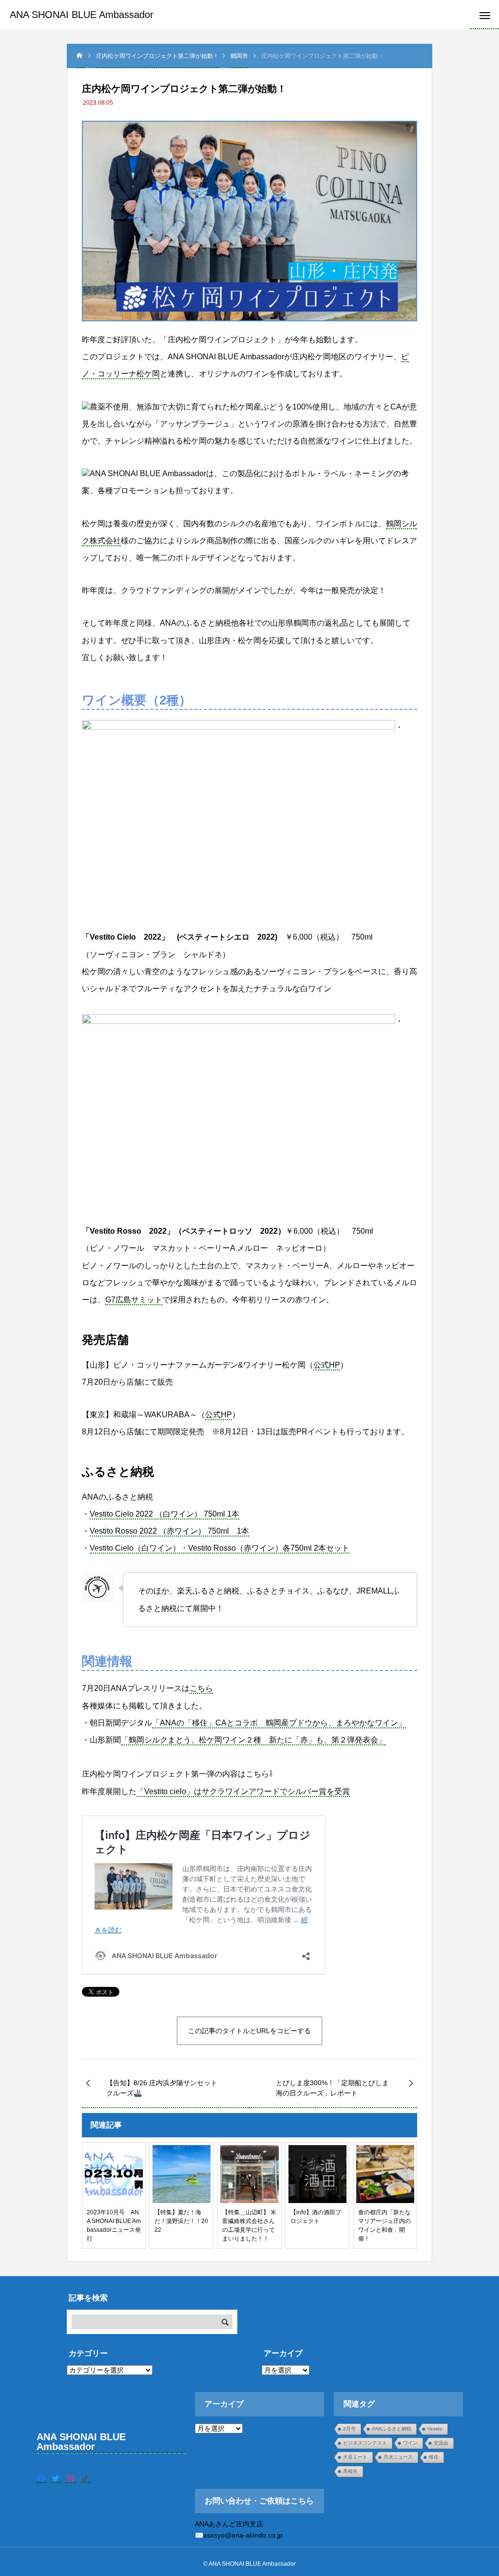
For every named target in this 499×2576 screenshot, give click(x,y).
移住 (434, 2457)
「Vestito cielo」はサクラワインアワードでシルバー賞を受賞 (243, 1791)
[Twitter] (56, 2478)
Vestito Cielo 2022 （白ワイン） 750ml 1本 (164, 1514)
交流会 (441, 2443)
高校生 (350, 2471)
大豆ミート (355, 2457)
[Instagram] (71, 2478)
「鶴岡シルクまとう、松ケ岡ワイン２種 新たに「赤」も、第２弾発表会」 (253, 1740)
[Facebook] (41, 2478)
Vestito (435, 2429)
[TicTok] (85, 2478)
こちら (201, 1688)
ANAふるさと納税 (392, 2429)
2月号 (349, 2429)
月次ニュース (398, 2457)
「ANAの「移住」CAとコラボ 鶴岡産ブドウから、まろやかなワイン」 (279, 1723)
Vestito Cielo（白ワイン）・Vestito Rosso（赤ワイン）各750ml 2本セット (220, 1548)
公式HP (327, 1365)
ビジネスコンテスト (365, 2443)
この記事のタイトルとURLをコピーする (249, 2031)
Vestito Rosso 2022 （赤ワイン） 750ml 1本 (169, 1531)
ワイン (410, 2443)
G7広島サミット (134, 1300)
